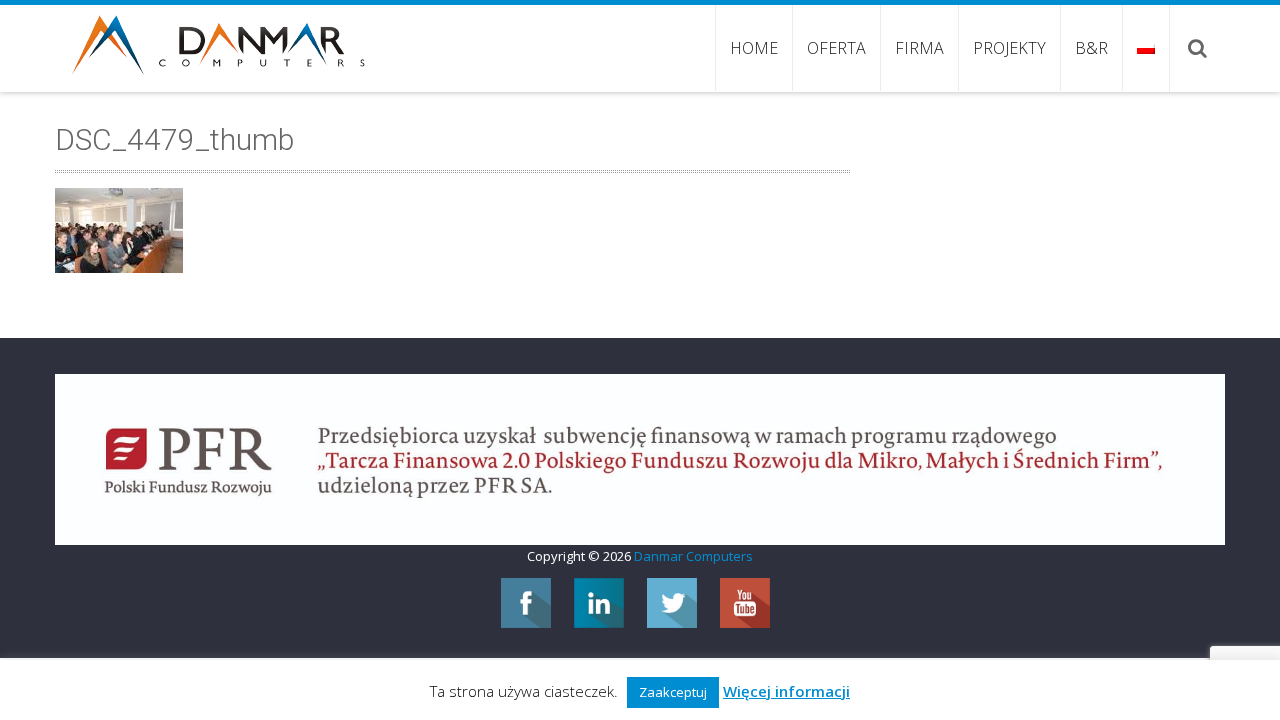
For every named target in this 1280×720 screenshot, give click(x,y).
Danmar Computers (693, 556)
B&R (1091, 48)
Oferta (836, 48)
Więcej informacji (786, 691)
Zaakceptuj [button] (673, 692)
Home (754, 48)
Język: (1145, 48)
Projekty (1009, 48)
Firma (919, 48)
